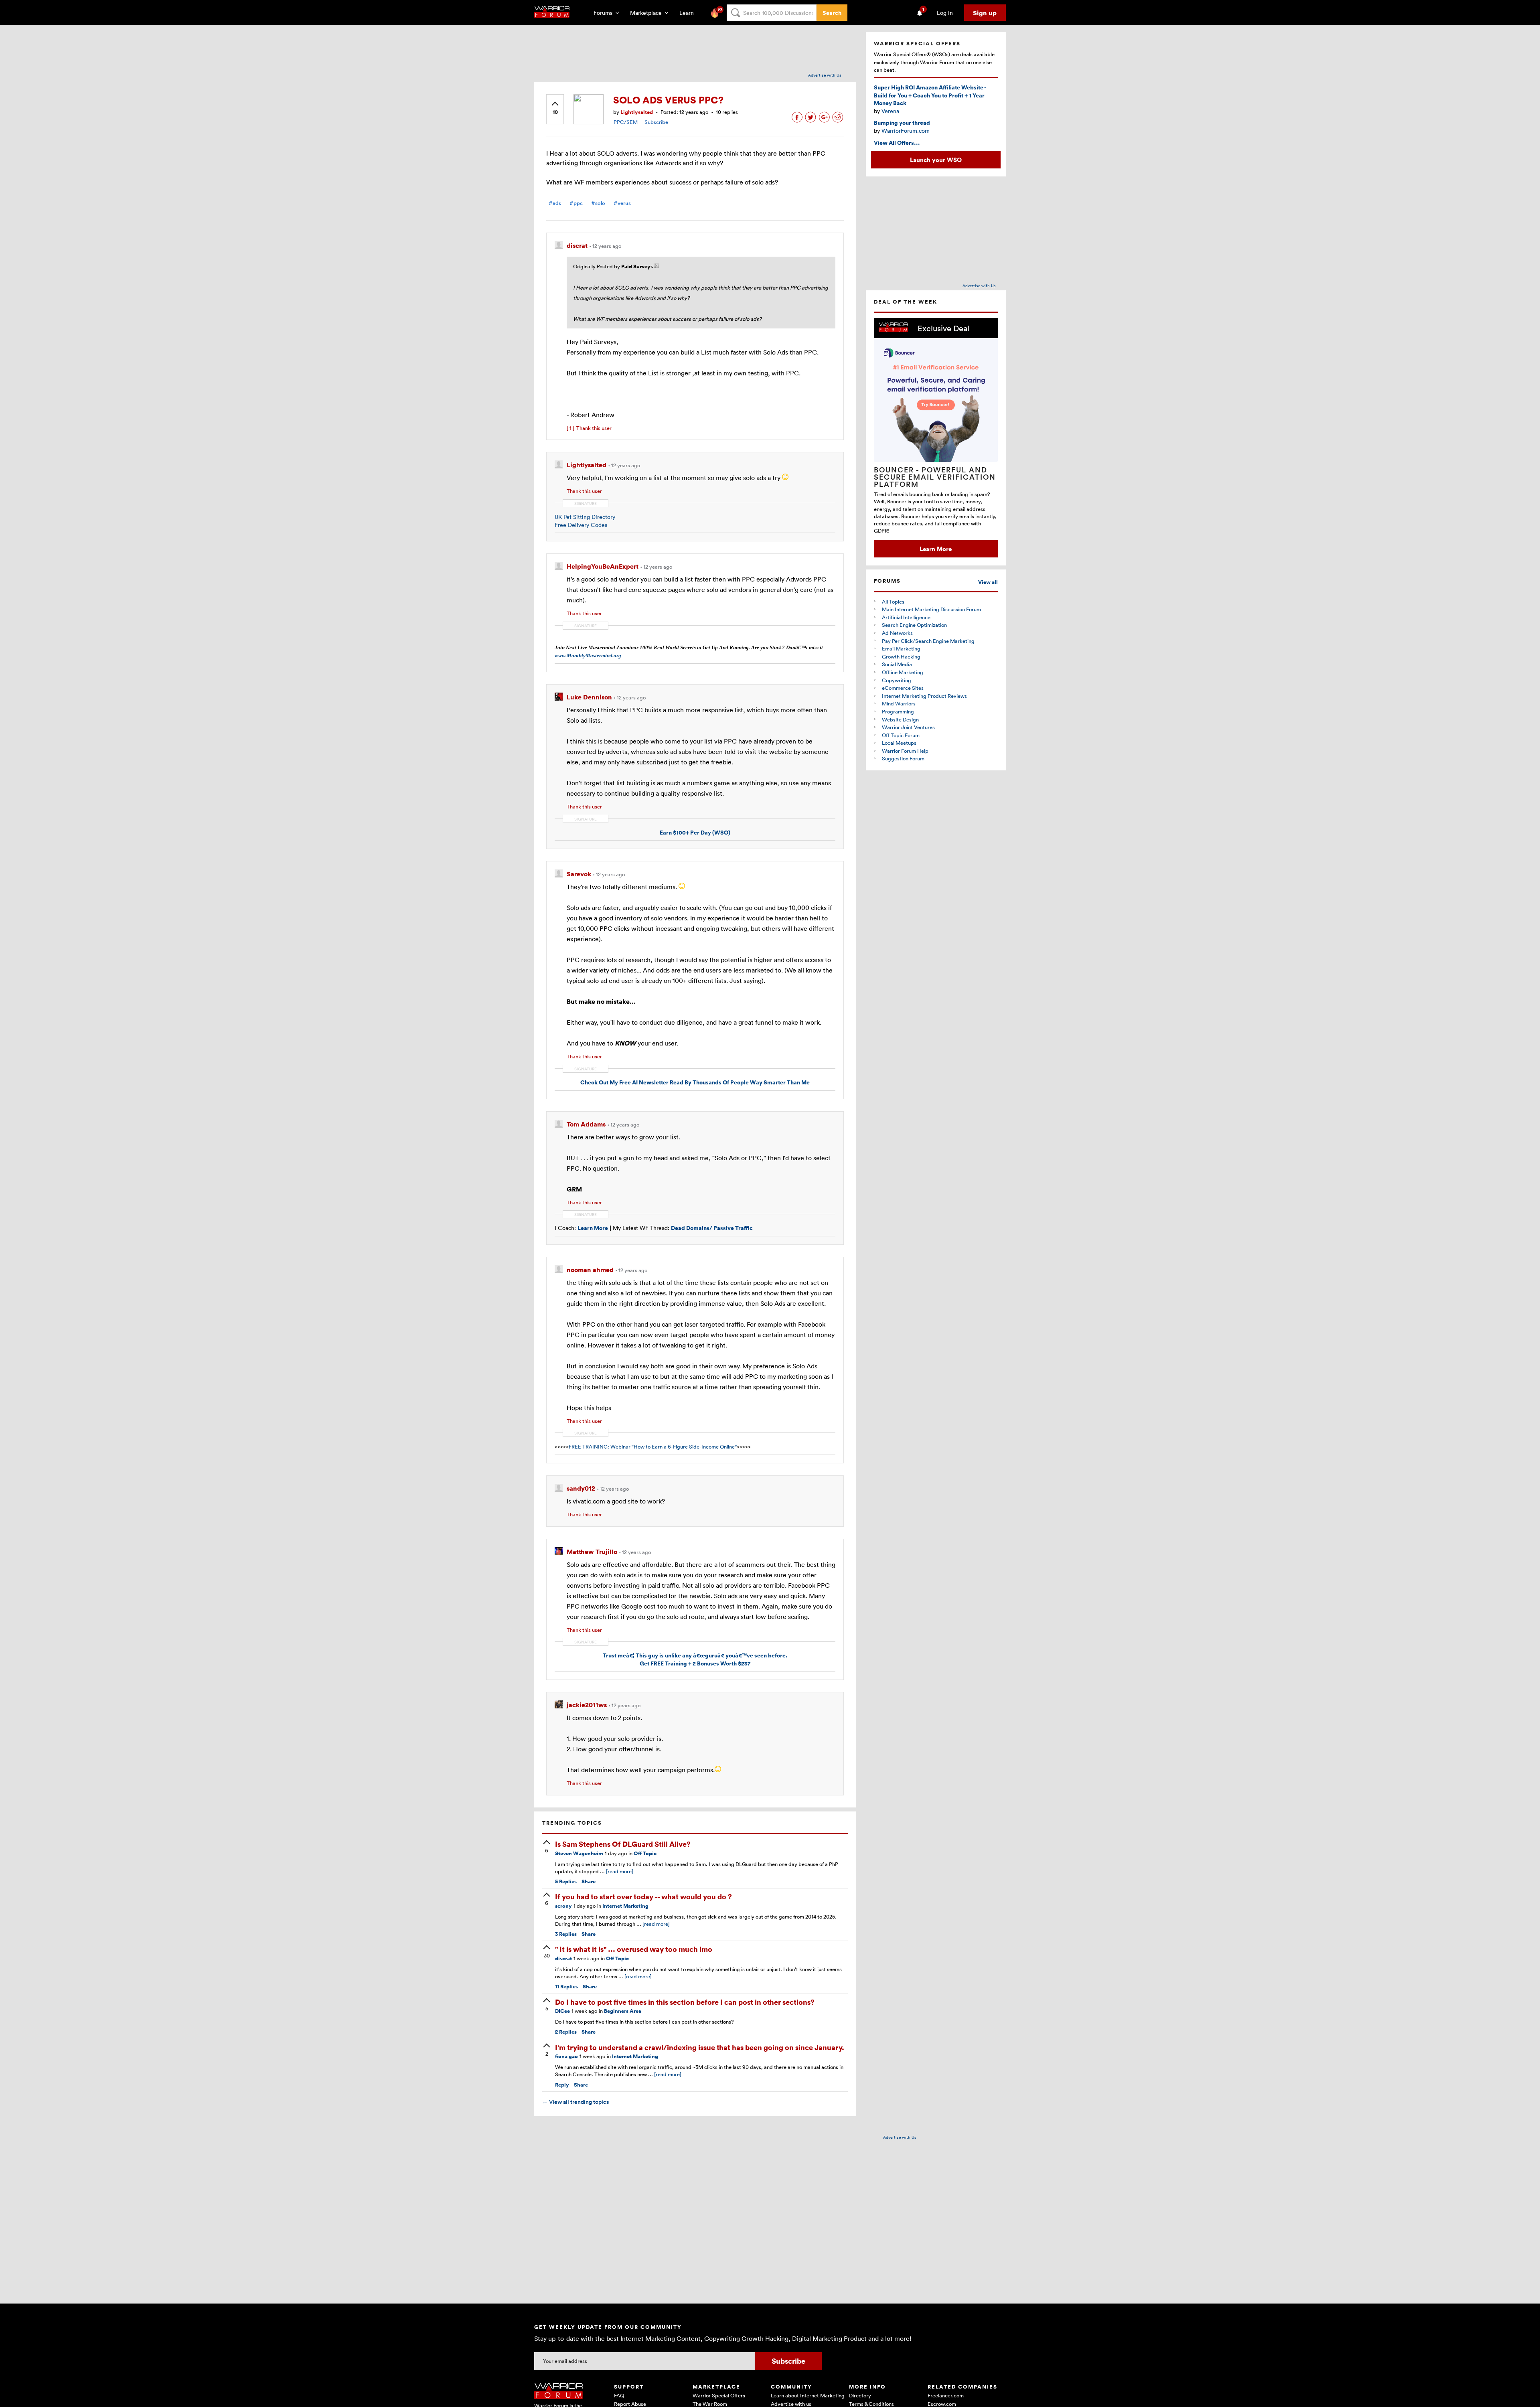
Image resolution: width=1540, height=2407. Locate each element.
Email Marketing (901, 648)
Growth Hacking (901, 656)
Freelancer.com (946, 2395)
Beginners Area (623, 2011)
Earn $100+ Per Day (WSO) (695, 832)
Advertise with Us (825, 75)
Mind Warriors (899, 703)
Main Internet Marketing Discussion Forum (931, 609)
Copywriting (897, 680)
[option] (936, 438)
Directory (860, 2395)
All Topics (893, 602)
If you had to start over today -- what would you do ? (643, 1896)
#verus (622, 203)
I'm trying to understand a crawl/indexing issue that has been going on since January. (700, 2047)
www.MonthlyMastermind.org (588, 655)
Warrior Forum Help (905, 751)
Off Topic (645, 1853)
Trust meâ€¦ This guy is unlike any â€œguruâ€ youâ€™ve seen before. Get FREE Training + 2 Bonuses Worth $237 (695, 1659)
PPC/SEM (626, 122)
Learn (689, 13)
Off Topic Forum (901, 735)
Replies (566, 1881)
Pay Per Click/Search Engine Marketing (928, 641)
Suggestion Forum (903, 758)
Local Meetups (899, 743)
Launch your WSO (936, 160)
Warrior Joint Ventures (908, 727)
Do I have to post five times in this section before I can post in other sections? (685, 2002)
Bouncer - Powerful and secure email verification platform (935, 477)
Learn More (936, 549)
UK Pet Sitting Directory (585, 517)
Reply (562, 2085)
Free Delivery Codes (581, 525)
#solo (598, 203)
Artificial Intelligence (906, 617)
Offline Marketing (903, 672)
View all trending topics (575, 2102)
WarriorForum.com (906, 131)
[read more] (620, 1871)
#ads (555, 203)
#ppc (576, 203)
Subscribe (656, 122)
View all (988, 582)
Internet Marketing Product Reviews (924, 696)
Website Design (900, 719)
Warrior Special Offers (719, 2395)
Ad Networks (897, 633)
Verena (890, 111)
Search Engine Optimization (914, 625)
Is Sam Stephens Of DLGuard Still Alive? (623, 1844)
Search (832, 13)
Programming (898, 711)
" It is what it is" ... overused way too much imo (634, 1949)
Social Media (897, 664)
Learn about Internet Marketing (808, 2395)
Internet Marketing (625, 1906)
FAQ (619, 2395)
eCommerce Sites (903, 688)
